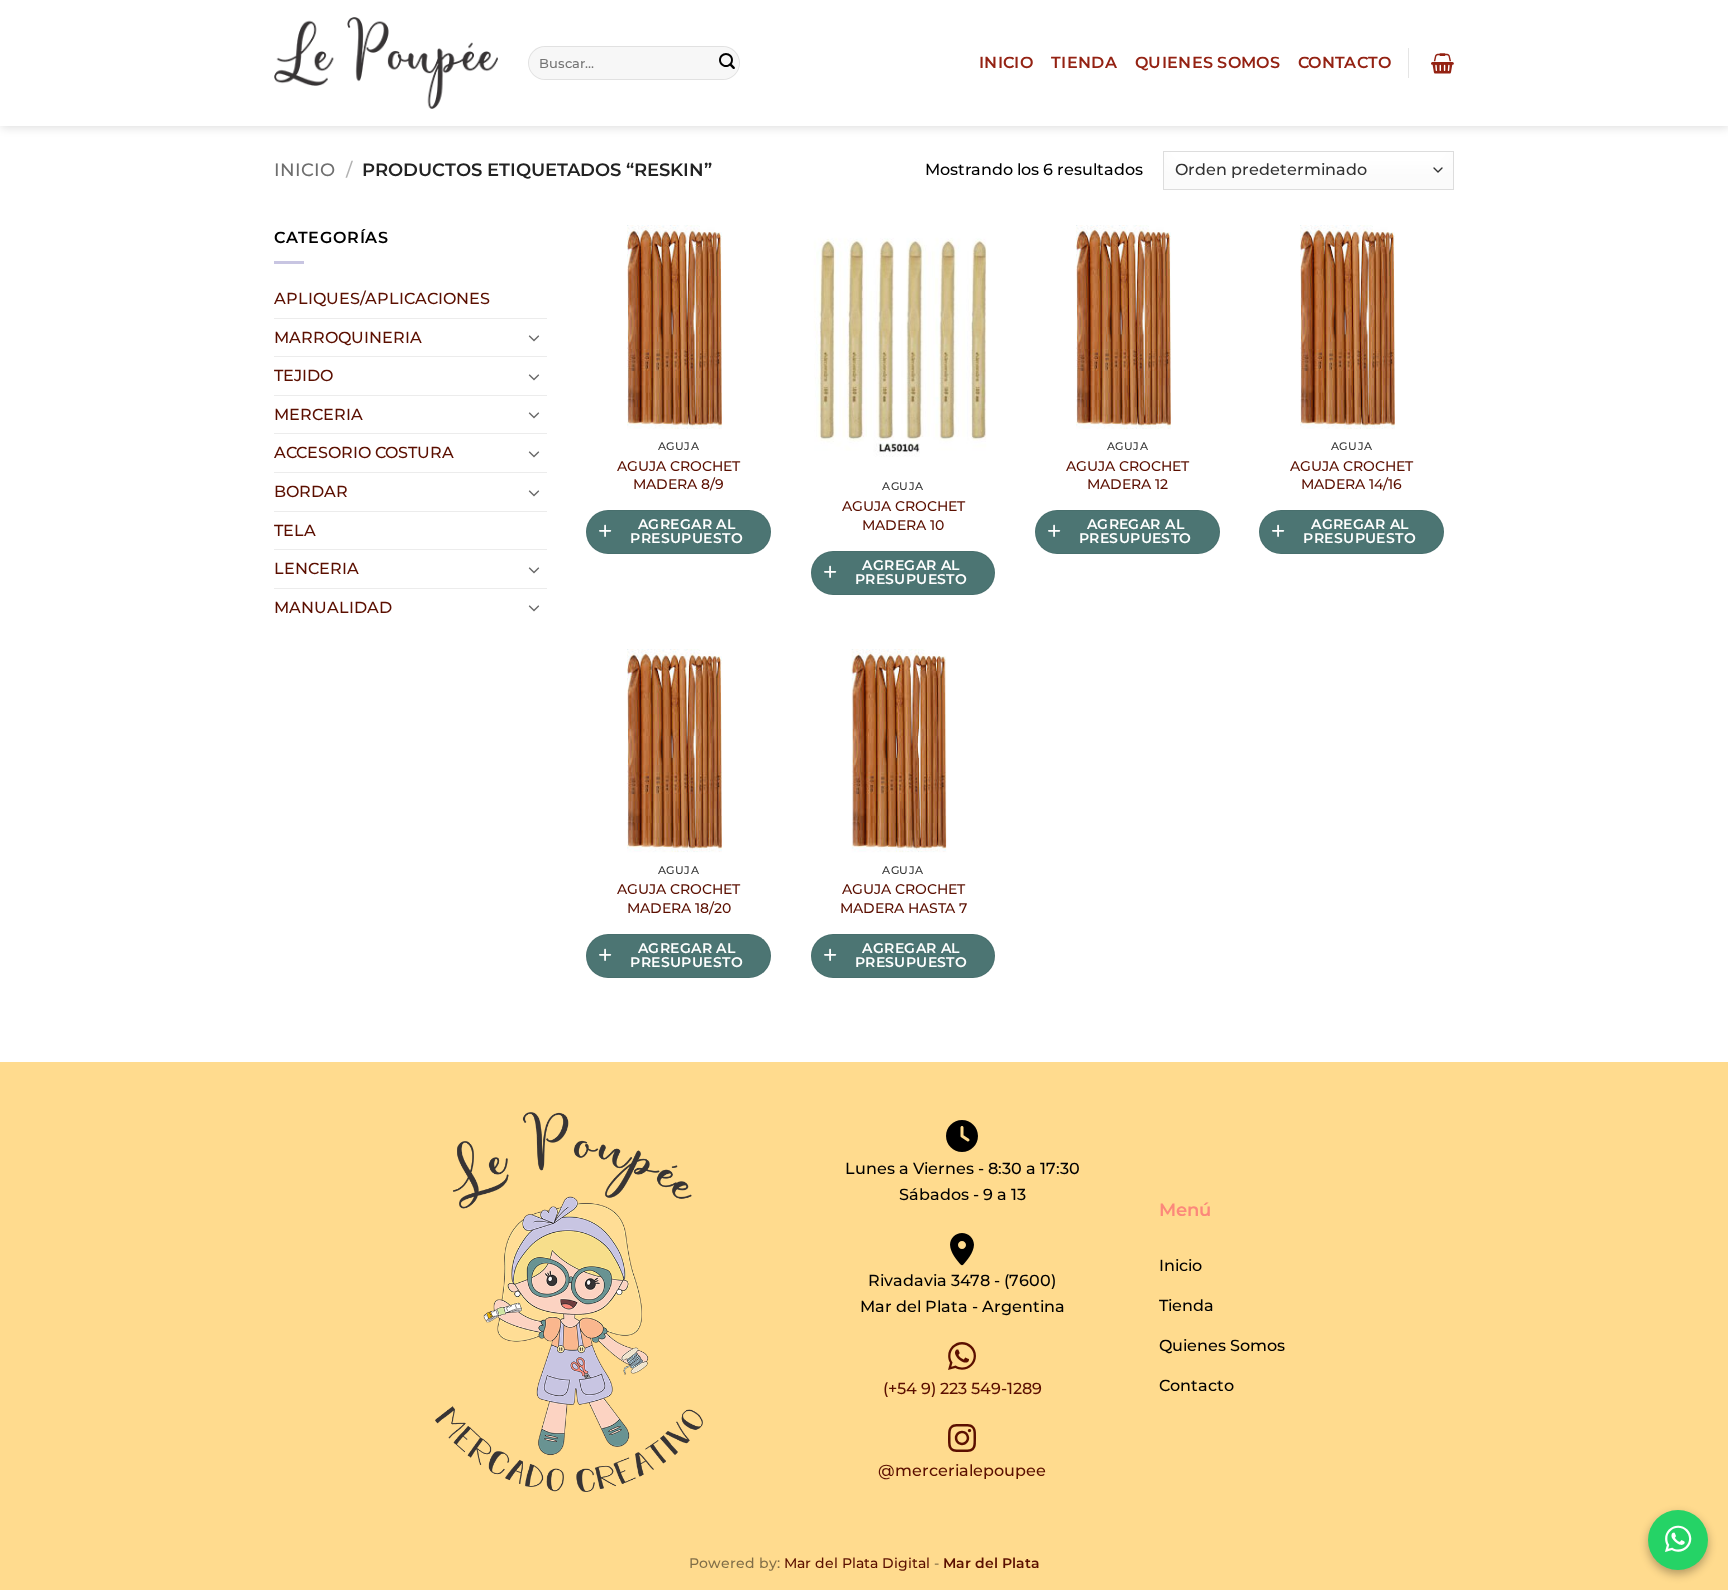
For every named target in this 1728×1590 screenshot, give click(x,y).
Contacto (1345, 62)
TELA (295, 530)
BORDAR (311, 491)
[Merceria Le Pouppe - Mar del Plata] (386, 63)
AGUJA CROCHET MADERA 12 (1127, 475)
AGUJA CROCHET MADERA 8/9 (678, 475)
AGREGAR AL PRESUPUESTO (686, 531)
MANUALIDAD (333, 607)
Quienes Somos (1207, 62)
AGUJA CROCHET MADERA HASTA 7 (903, 898)
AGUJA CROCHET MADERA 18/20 (678, 898)
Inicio (1006, 62)
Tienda (1084, 62)
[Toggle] (535, 337)
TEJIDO (303, 375)
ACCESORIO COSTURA (364, 452)
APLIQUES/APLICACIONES (382, 298)
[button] (1440, 63)
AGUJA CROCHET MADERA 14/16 (1351, 475)
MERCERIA (318, 414)
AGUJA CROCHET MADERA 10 (903, 515)
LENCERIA (316, 568)
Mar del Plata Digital (857, 1563)
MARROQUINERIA (348, 337)
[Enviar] (727, 63)
